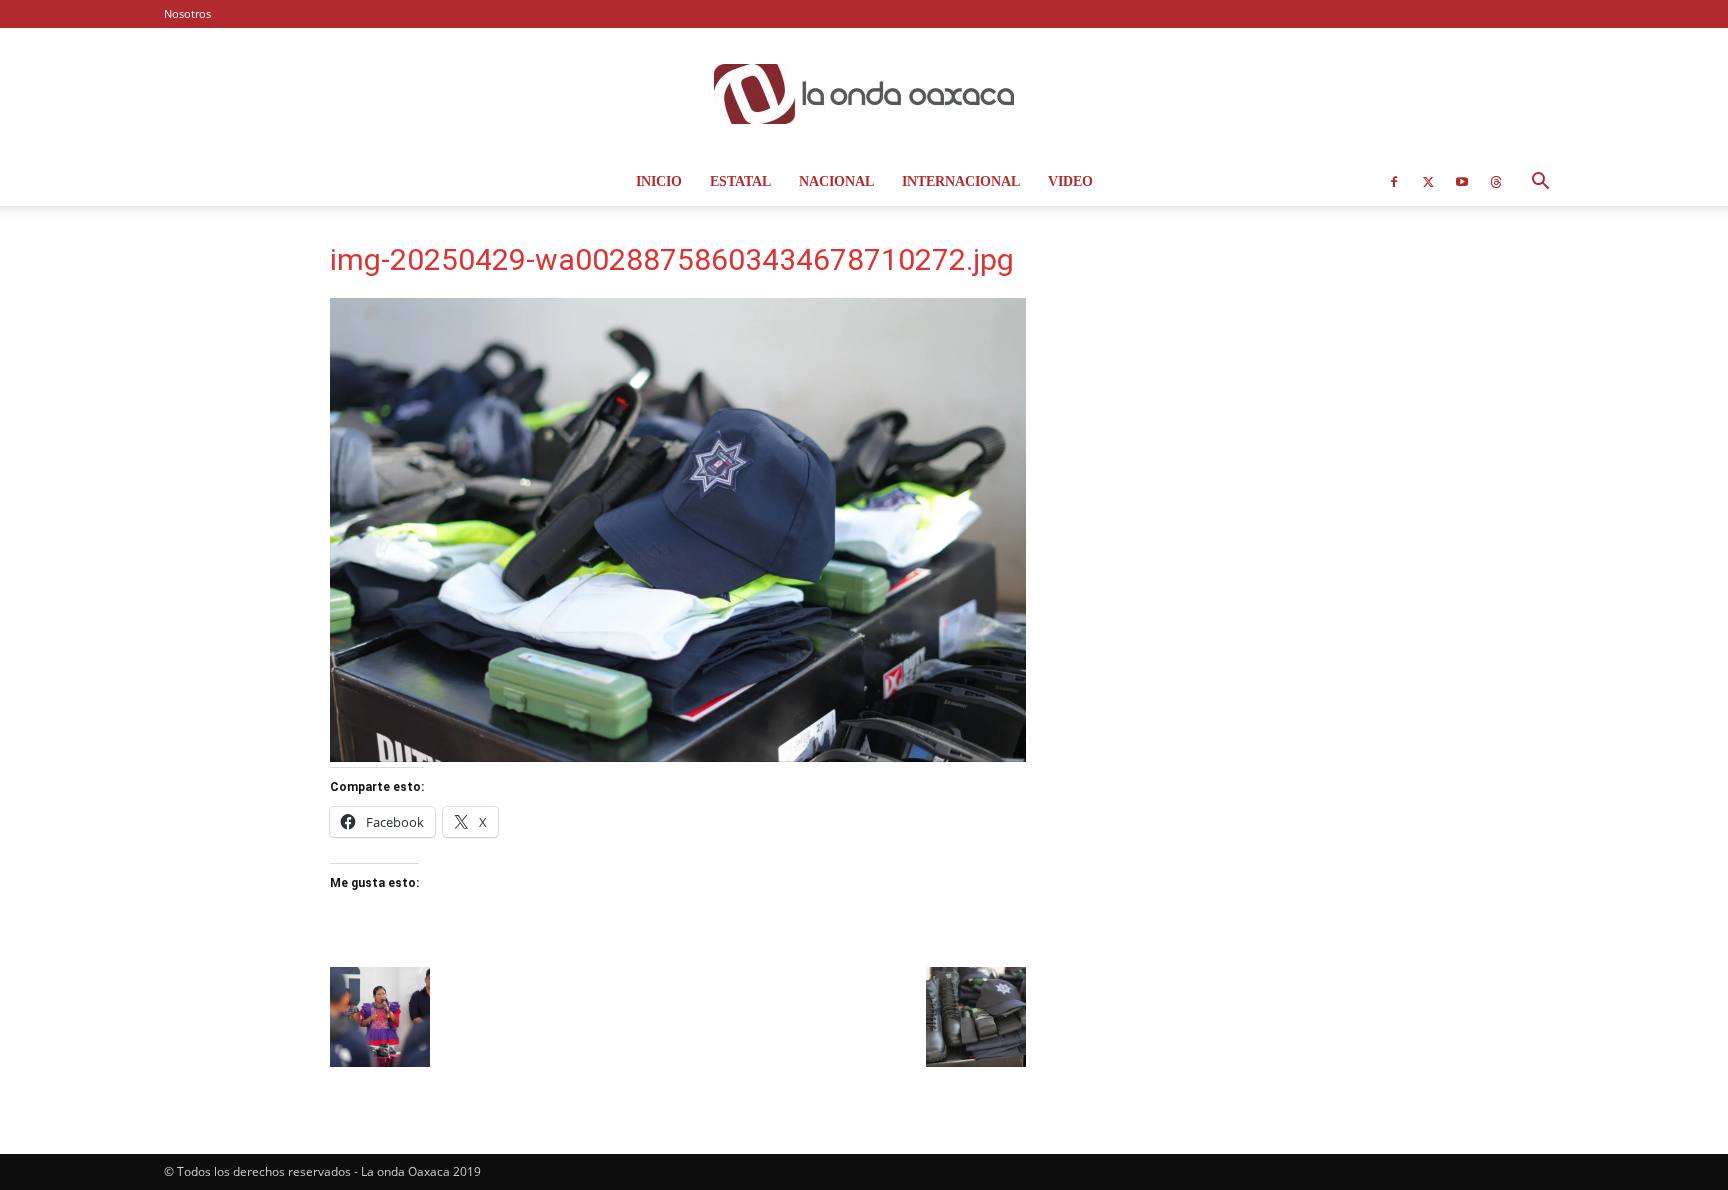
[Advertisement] (1236, 375)
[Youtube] (1462, 182)
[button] (1540, 183)
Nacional (836, 181)
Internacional (961, 181)
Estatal (740, 181)
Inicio (659, 181)
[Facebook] (1394, 182)
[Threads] (1496, 182)
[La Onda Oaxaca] (864, 94)
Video (1070, 181)
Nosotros (187, 13)
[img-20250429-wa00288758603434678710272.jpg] (678, 756)
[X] (1428, 182)
